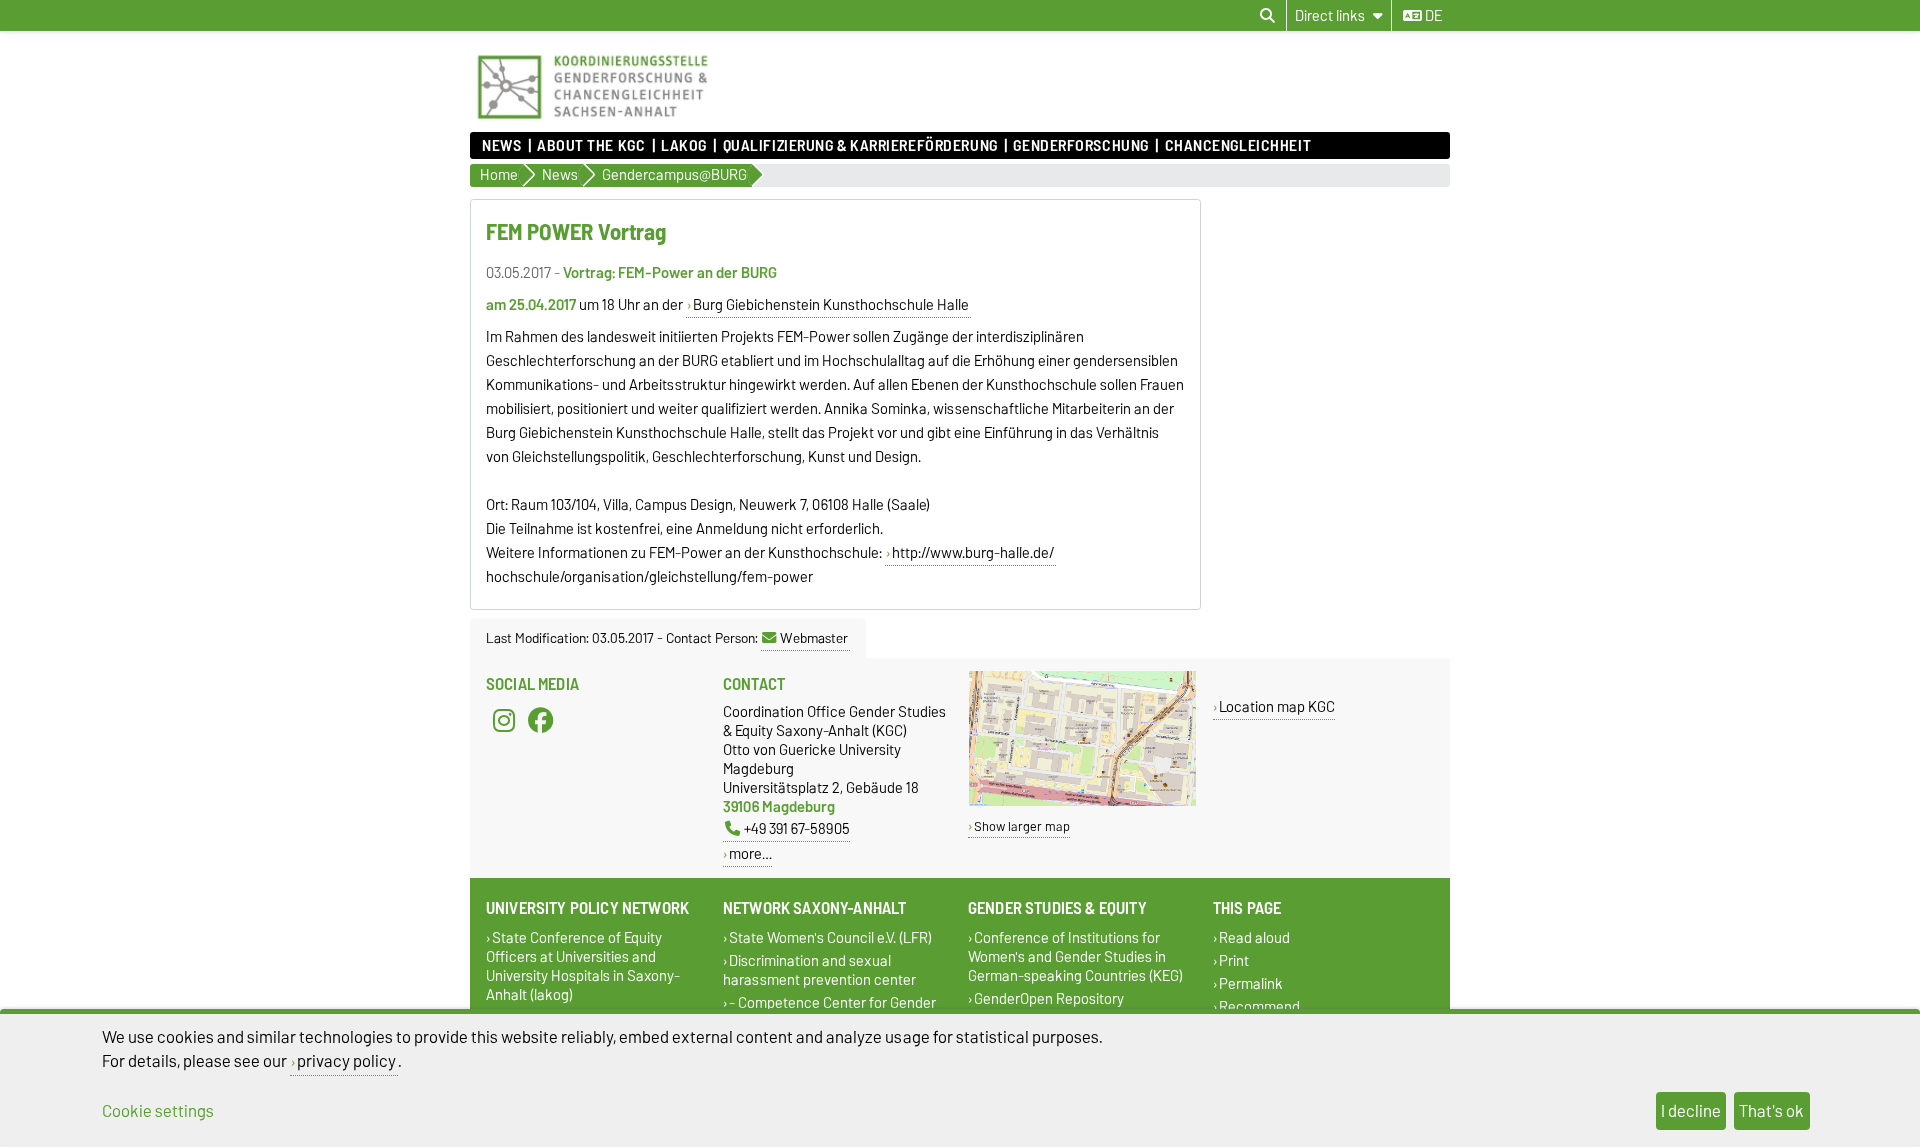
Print (1234, 960)
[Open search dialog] (1267, 16)
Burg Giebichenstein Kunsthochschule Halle (831, 305)
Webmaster (814, 638)
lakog (684, 146)
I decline (1691, 1111)
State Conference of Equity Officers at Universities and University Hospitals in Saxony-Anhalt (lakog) (583, 966)
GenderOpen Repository (1049, 998)
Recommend (1259, 1007)
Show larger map (1022, 826)
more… (750, 853)
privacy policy (346, 1061)
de (1432, 16)
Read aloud (1254, 937)
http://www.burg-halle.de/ (973, 553)
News (501, 146)
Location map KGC (1277, 706)
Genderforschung (1080, 146)
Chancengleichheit (1238, 146)
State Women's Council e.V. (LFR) (830, 937)
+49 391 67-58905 (797, 828)
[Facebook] (541, 720)
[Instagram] (504, 720)
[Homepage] (592, 122)
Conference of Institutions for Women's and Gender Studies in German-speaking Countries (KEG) (1075, 956)
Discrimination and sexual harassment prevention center (819, 970)
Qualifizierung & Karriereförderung (860, 146)
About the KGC (591, 146)
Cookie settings (158, 1111)
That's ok (1771, 1111)
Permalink (1251, 984)
